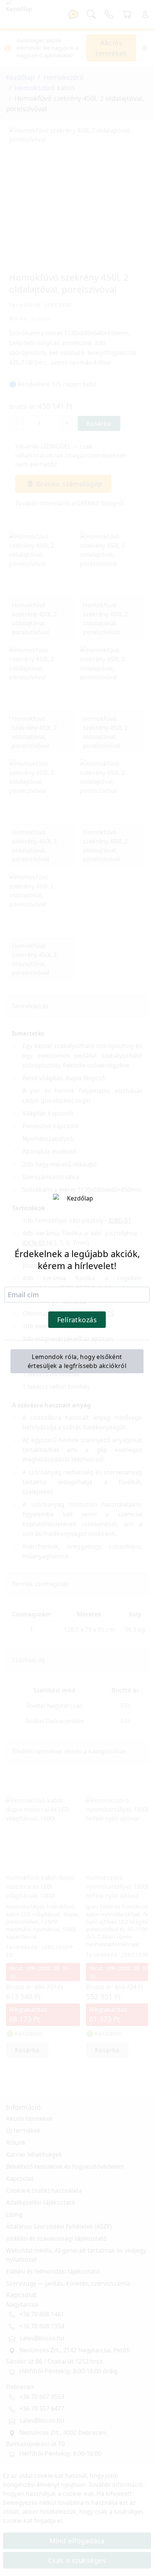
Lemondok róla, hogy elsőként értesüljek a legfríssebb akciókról (77, 1361)
